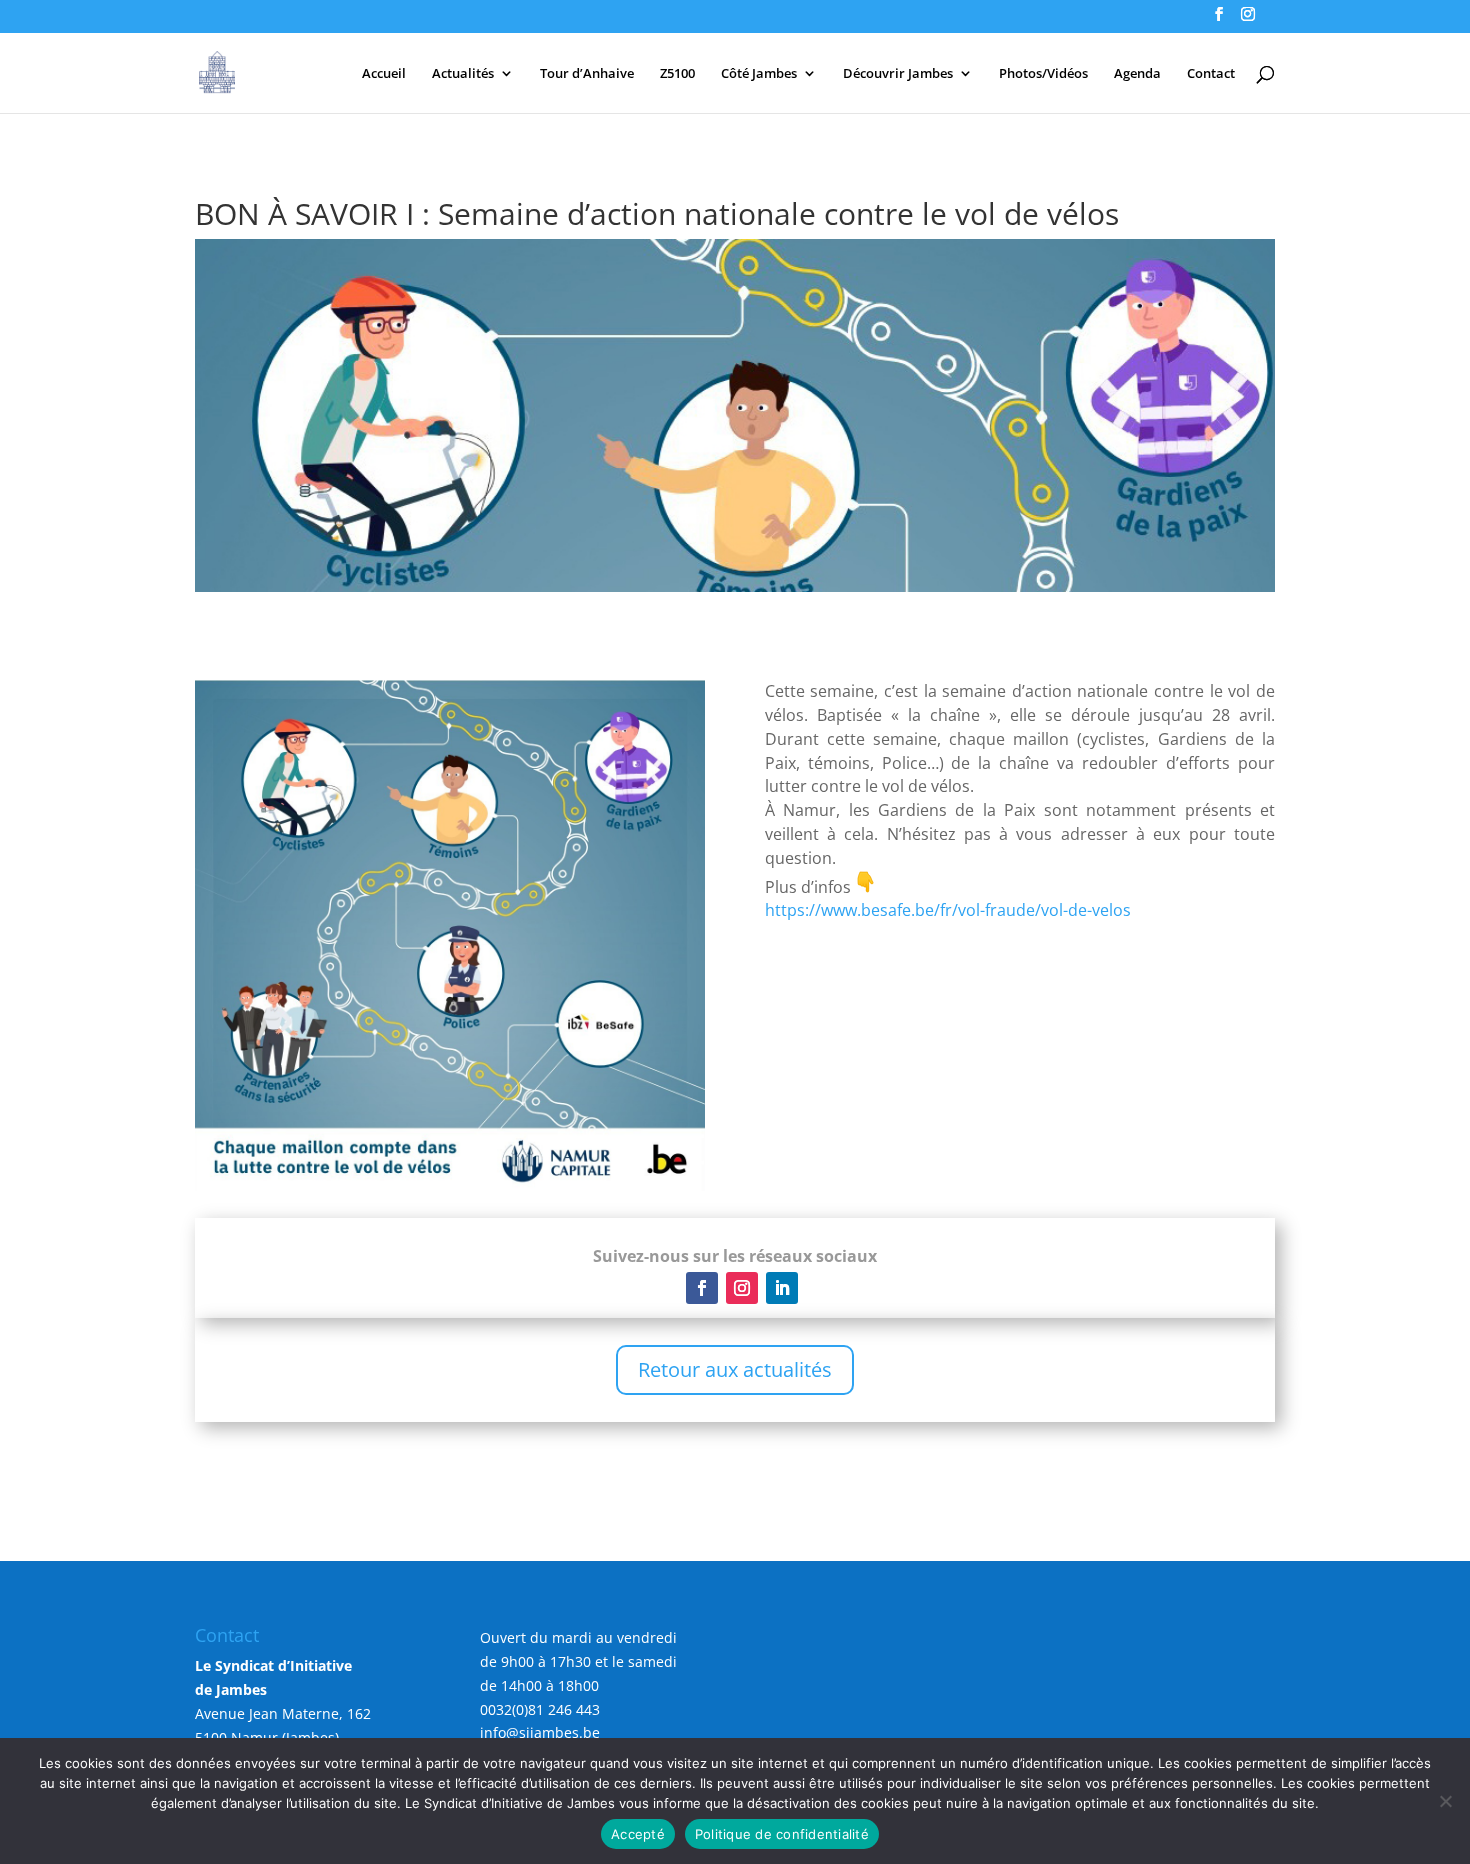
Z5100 (677, 74)
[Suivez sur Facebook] (702, 1288)
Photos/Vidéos (1043, 74)
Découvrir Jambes (898, 74)
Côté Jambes (759, 74)
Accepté (638, 1834)
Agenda (1137, 74)
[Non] (1445, 1801)
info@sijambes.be (540, 1732)
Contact (1211, 74)
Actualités (463, 74)
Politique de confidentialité (782, 1834)
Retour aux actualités (735, 1369)
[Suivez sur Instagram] (742, 1288)
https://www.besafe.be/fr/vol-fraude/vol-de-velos (948, 910)
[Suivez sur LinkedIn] (782, 1288)
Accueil (384, 74)
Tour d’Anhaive (587, 74)
